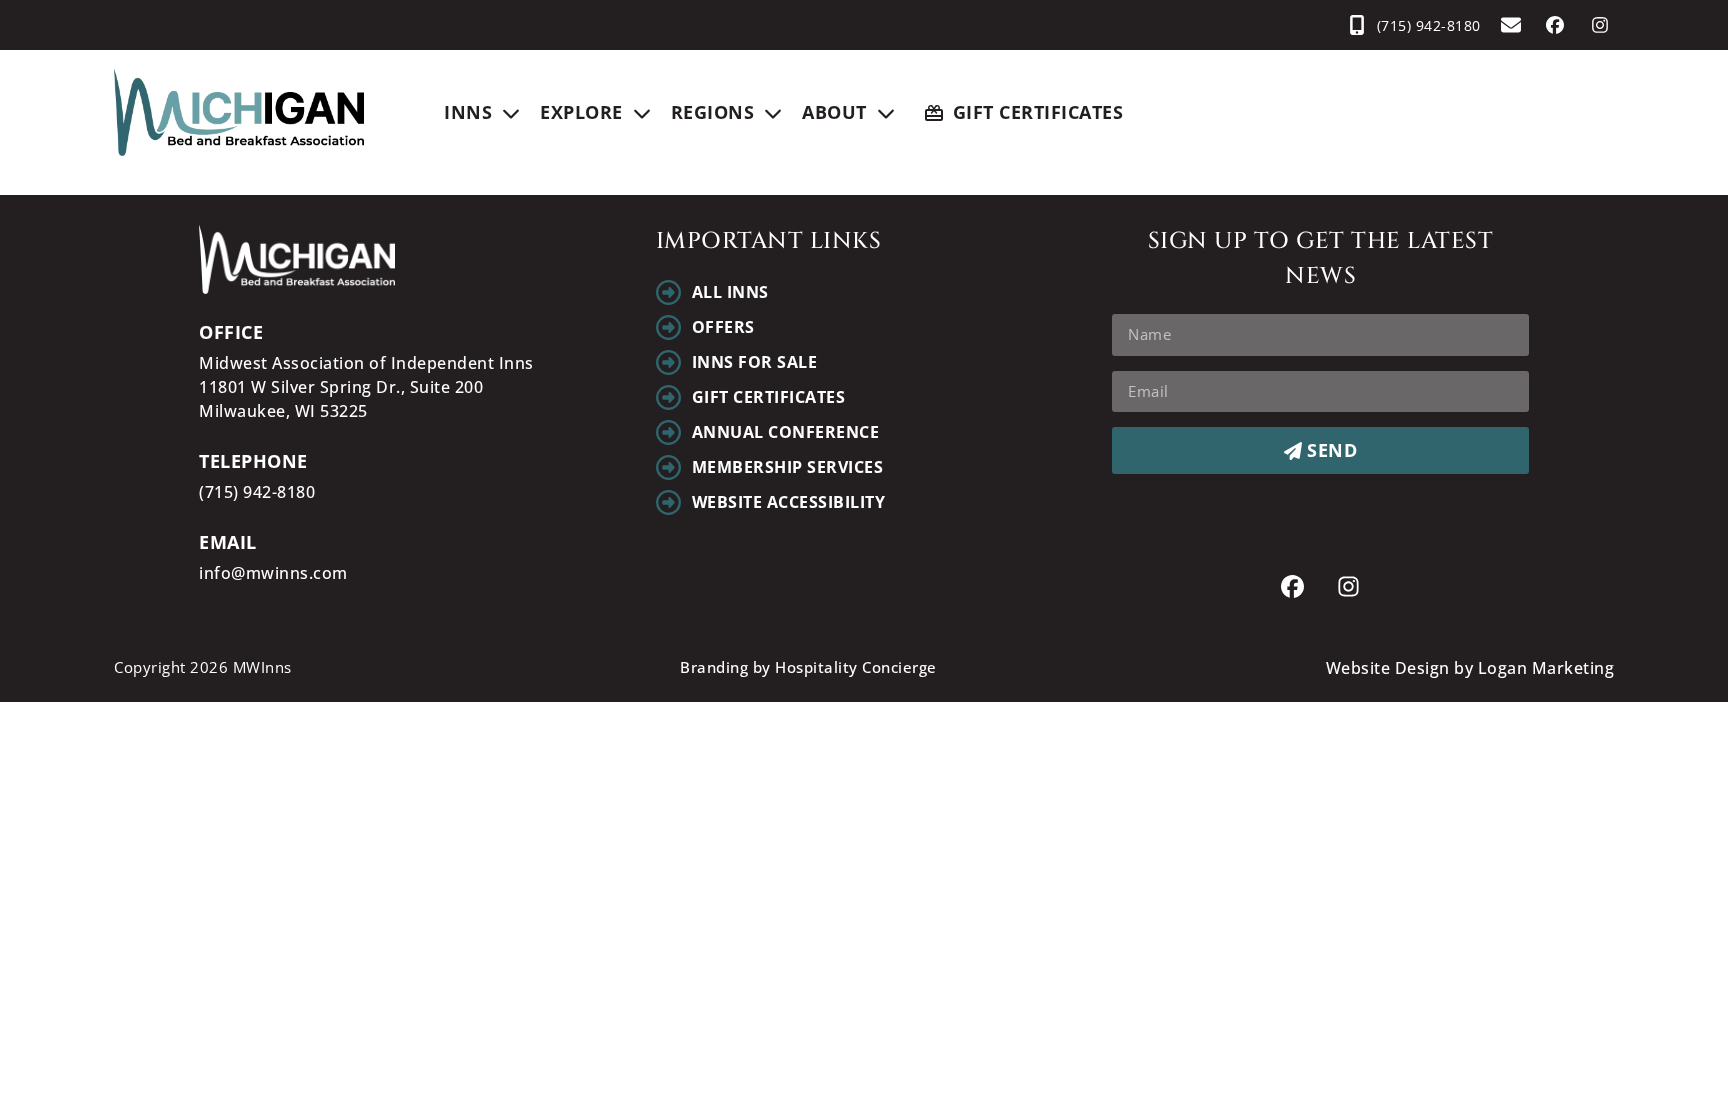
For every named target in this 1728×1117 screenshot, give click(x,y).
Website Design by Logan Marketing (1470, 668)
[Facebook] (1555, 25)
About (834, 112)
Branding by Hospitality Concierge (808, 667)
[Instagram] (1599, 25)
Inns (468, 112)
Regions (713, 112)
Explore (581, 112)
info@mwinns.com (273, 573)
